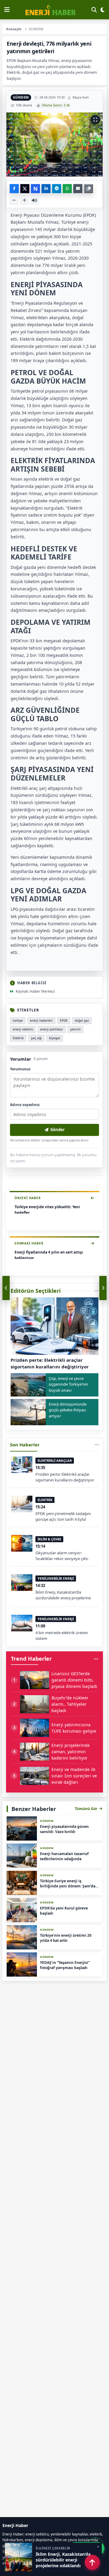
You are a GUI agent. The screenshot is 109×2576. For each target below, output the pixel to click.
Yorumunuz (20, 1069)
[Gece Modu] (103, 10)
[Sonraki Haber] (103, 1288)
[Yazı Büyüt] (24, 200)
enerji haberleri (41, 1020)
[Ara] (94, 10)
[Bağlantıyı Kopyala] (88, 189)
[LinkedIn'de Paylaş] (46, 189)
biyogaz (55, 1038)
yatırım (75, 1029)
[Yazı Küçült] (14, 200)
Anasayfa (14, 29)
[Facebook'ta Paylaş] (14, 189)
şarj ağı (36, 1038)
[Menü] (7, 10)
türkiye (18, 1020)
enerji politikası (52, 1029)
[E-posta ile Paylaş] (78, 189)
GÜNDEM (21, 97)
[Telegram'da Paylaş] (57, 189)
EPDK (64, 1020)
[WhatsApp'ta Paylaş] (67, 189)
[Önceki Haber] (6, 1288)
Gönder (58, 1130)
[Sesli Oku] (35, 200)
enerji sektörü (23, 1029)
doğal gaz (82, 1020)
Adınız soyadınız (25, 1105)
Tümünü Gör (86, 1809)
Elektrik (18, 1038)
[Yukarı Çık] (92, 2562)
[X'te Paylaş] (25, 189)
